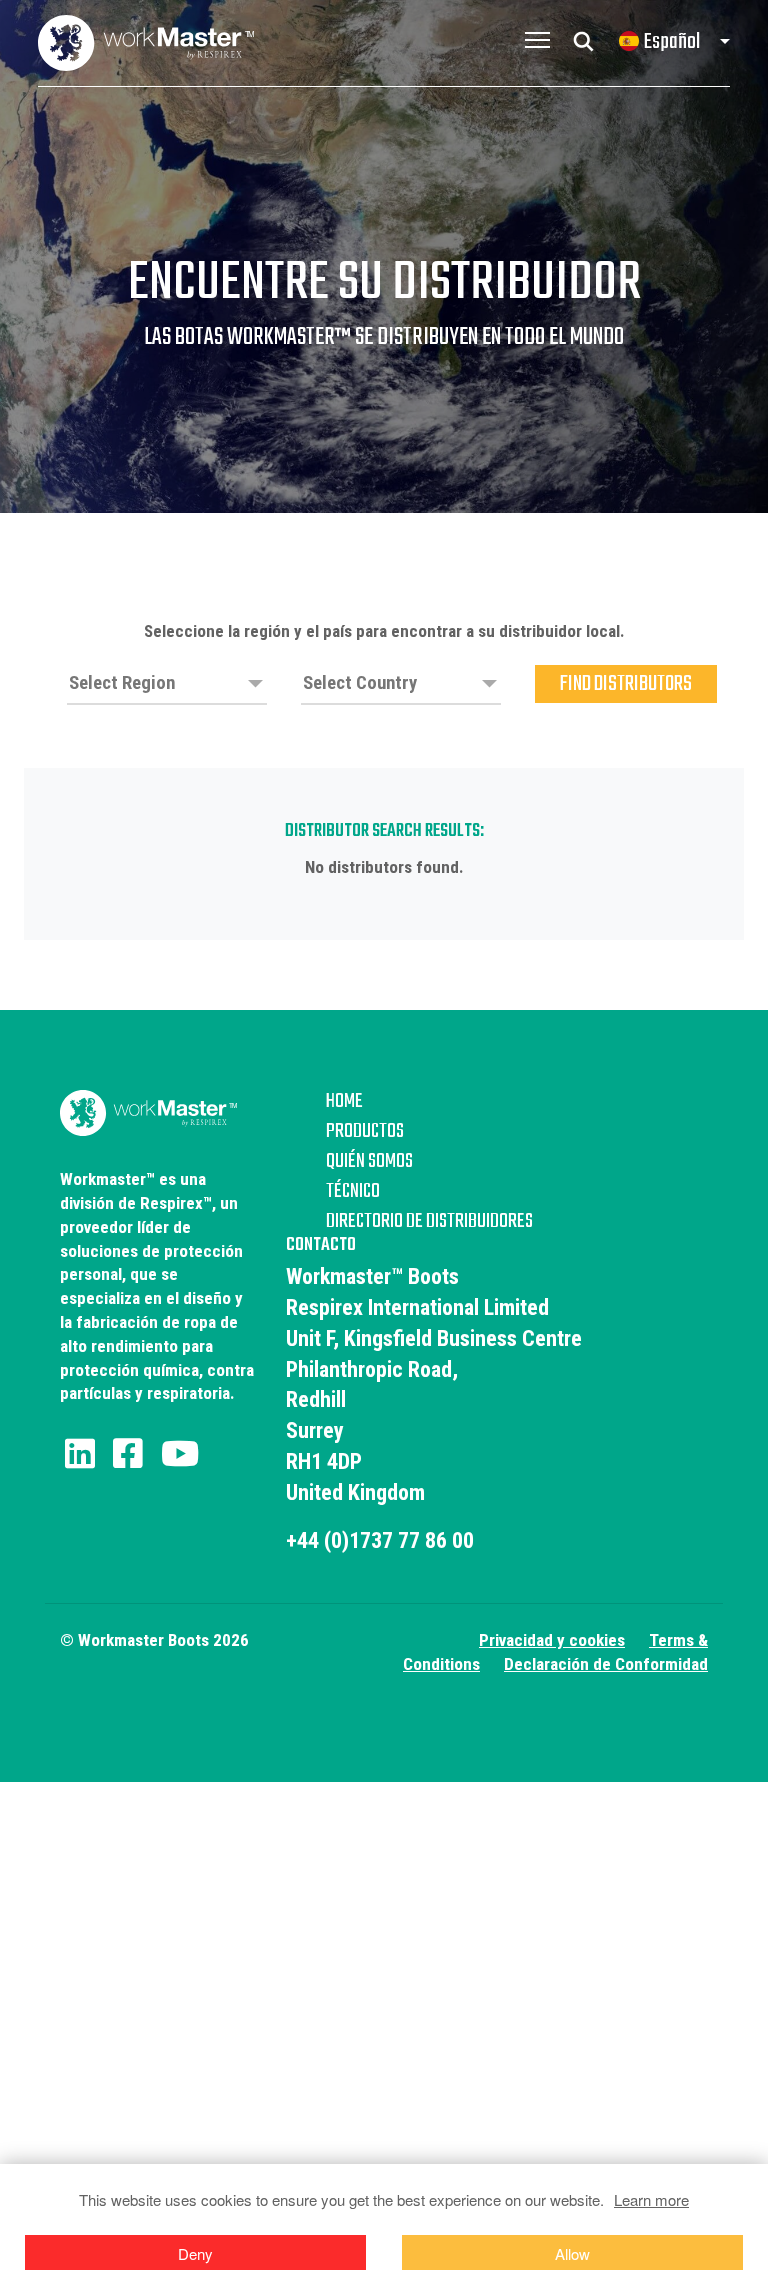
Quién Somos (369, 1162)
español (672, 42)
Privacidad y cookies (552, 1640)
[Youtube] (180, 1454)
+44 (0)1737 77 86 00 (380, 1540)
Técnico (353, 1192)
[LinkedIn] (80, 1454)
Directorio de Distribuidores (429, 1222)
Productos (365, 1132)
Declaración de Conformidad (606, 1664)
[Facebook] (128, 1454)
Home (344, 1102)
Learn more (651, 2199)
